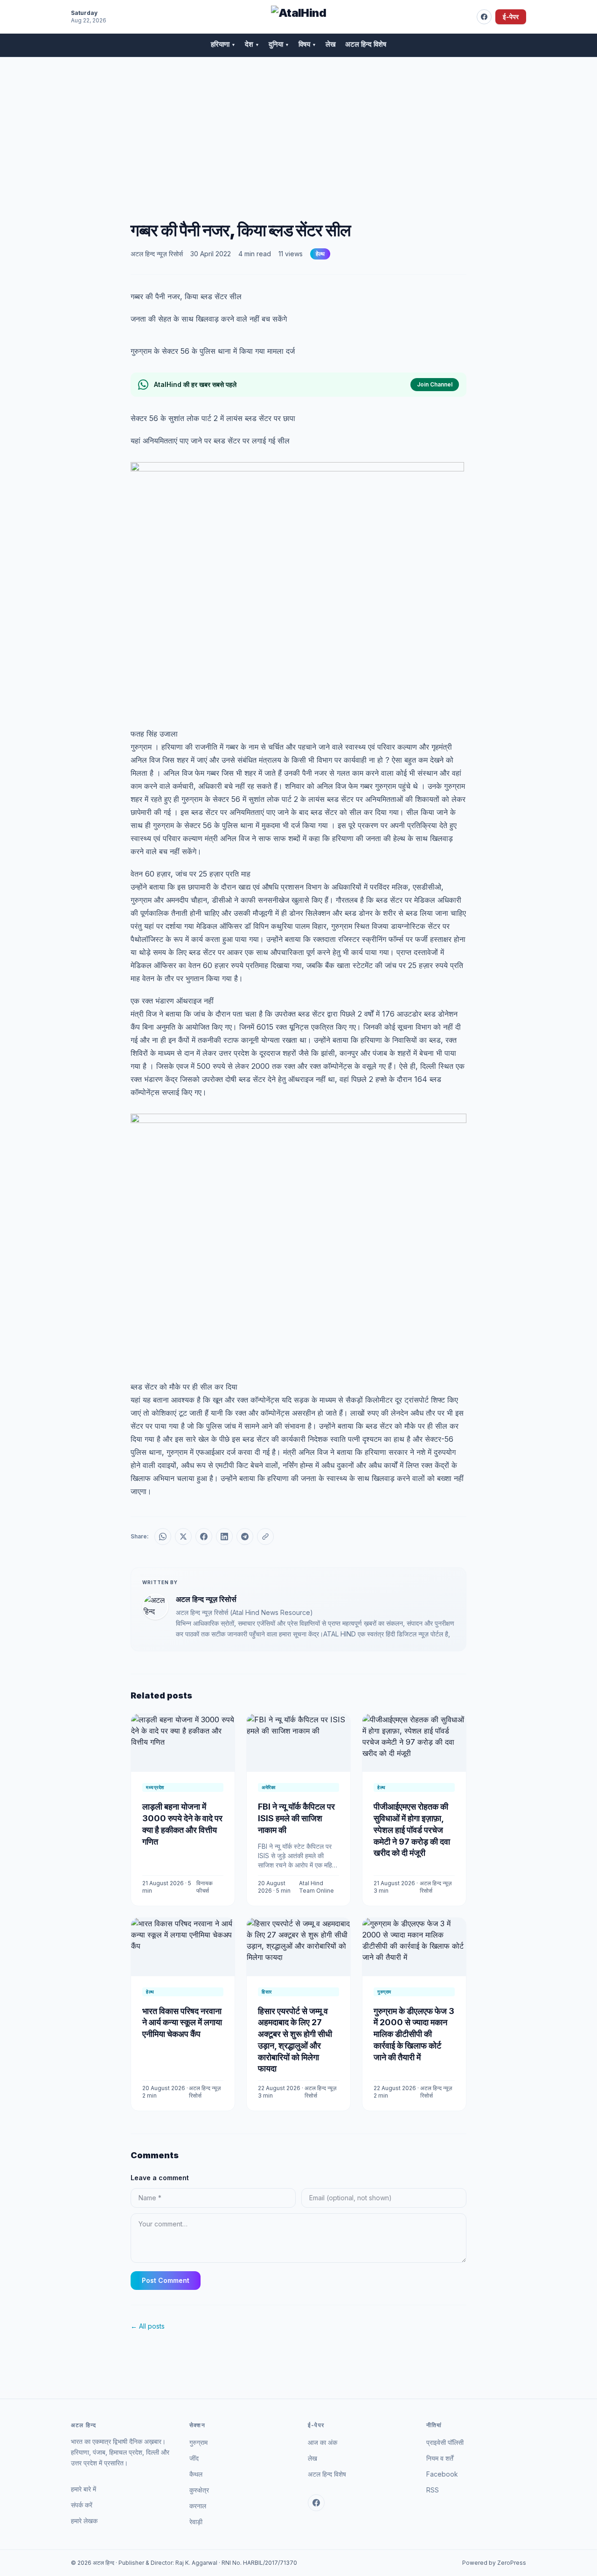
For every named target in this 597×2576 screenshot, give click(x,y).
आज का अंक (323, 2442)
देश (252, 44)
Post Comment (166, 2280)
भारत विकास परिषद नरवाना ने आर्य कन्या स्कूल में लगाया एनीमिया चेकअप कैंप (182, 2023)
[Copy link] (265, 1537)
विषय (307, 44)
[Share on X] (183, 1537)
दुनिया (279, 44)
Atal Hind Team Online (316, 1887)
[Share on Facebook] (204, 1537)
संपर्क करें (82, 2505)
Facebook (442, 2474)
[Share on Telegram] (245, 1537)
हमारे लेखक (84, 2521)
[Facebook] (484, 17)
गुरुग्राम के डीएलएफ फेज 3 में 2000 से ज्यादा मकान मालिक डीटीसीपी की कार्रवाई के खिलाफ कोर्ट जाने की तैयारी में (414, 2034)
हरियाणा (223, 44)
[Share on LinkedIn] (224, 1537)
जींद (194, 2458)
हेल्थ (320, 254)
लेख (331, 44)
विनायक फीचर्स (205, 1887)
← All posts (148, 2326)
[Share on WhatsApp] (163, 1537)
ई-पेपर (511, 17)
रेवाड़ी (196, 2522)
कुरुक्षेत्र (199, 2490)
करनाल (198, 2506)
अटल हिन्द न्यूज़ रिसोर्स (157, 254)
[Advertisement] (298, 127)
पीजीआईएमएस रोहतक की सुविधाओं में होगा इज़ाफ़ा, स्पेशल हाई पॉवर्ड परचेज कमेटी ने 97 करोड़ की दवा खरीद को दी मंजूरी (412, 1830)
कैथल (196, 2474)
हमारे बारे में (83, 2489)
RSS (433, 2490)
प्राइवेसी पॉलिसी (445, 2442)
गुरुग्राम (198, 2442)
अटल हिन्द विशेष (366, 44)
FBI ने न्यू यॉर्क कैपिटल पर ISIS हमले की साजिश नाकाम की (296, 1818)
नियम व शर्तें (440, 2458)
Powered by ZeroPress (494, 2563)
